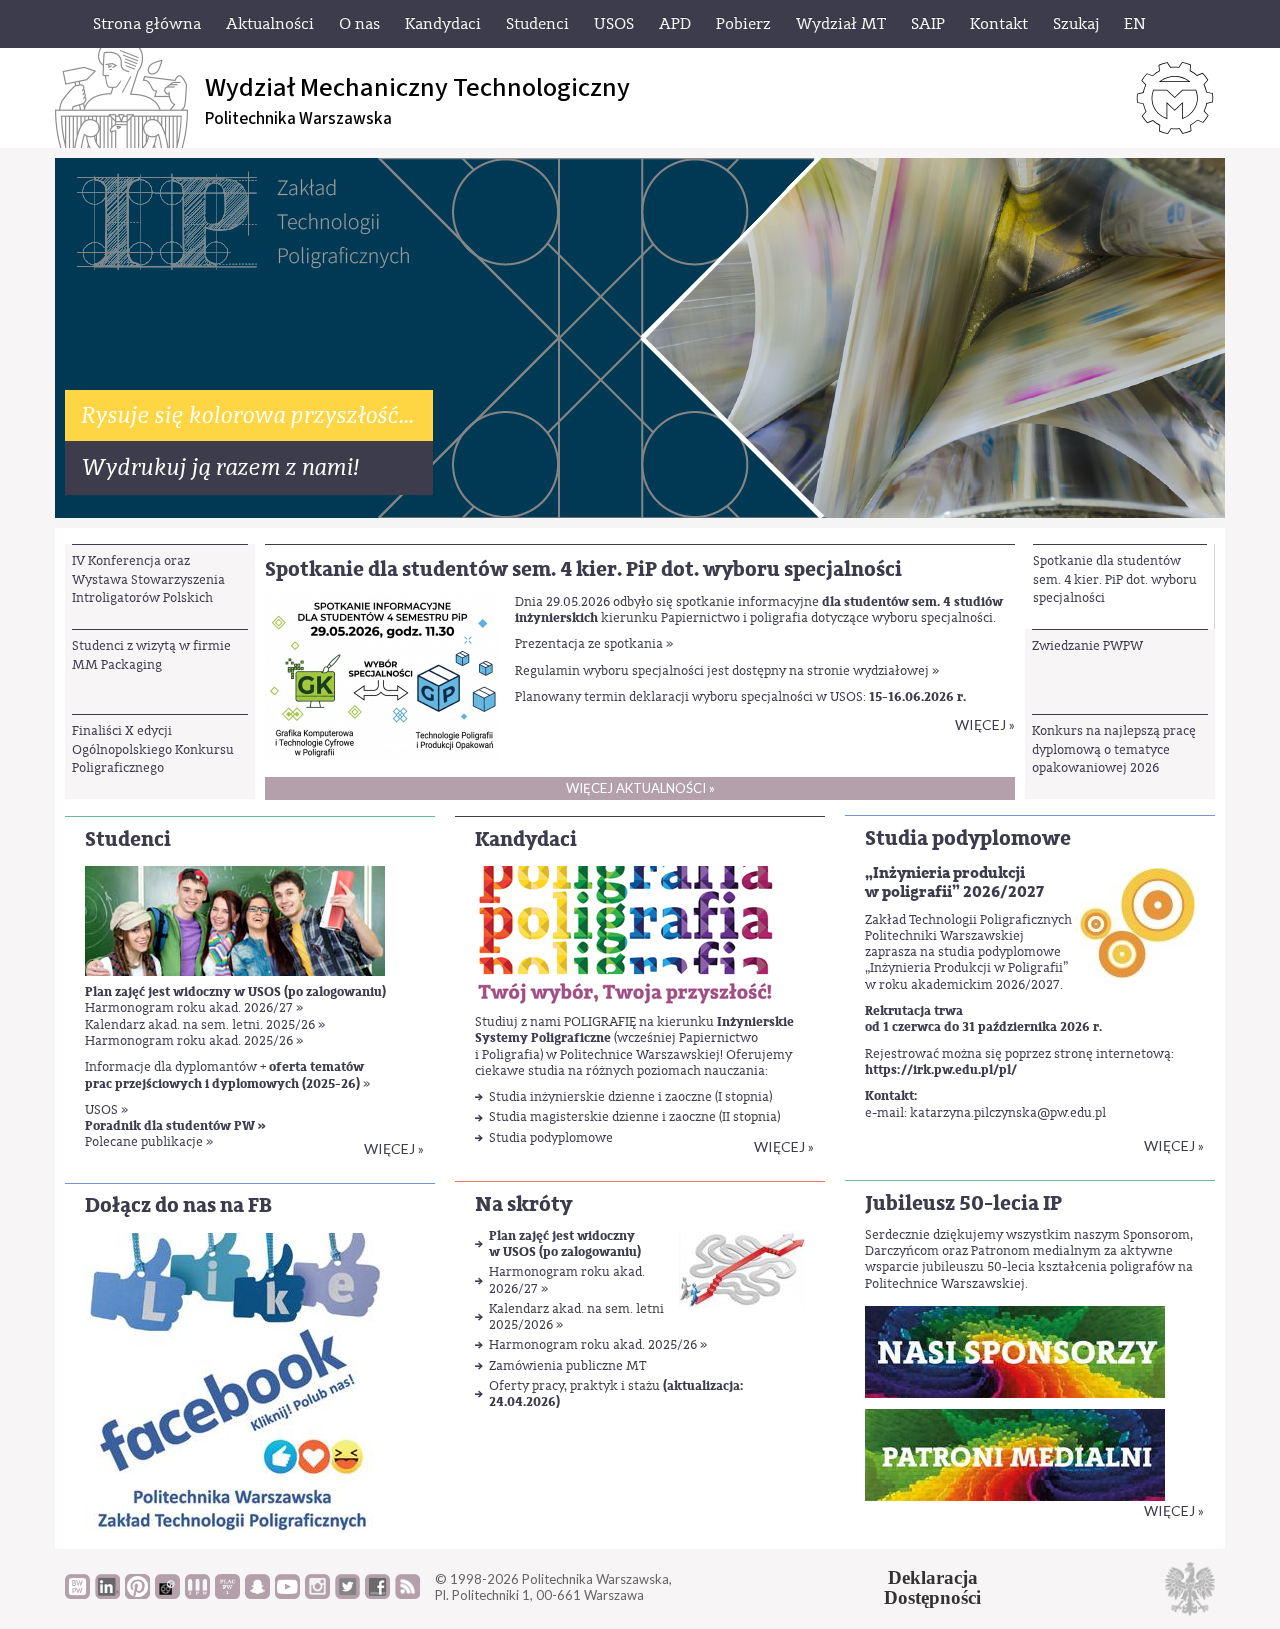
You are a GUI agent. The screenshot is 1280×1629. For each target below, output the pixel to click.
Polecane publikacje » (149, 1141)
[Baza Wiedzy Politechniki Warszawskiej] (77, 1594)
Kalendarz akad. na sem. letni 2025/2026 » (576, 1316)
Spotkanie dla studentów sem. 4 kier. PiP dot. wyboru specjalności (1115, 579)
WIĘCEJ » (1174, 1510)
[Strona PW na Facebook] (377, 1594)
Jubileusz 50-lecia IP (963, 1203)
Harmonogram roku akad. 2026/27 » (194, 1007)
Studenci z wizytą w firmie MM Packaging (151, 654)
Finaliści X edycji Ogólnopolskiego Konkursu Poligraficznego (153, 749)
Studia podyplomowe (551, 1137)
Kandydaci (526, 839)
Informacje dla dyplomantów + (224, 1066)
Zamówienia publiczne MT (567, 1365)
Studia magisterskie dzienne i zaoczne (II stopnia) (634, 1116)
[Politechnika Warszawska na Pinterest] (137, 1594)
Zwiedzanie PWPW (1087, 645)
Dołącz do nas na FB (178, 1205)
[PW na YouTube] (287, 1594)
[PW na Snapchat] (257, 1594)
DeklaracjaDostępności (932, 1588)
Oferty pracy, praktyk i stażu (616, 1393)
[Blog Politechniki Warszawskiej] (227, 1594)
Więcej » (985, 724)
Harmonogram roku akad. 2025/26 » (194, 1040)
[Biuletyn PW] (197, 1594)
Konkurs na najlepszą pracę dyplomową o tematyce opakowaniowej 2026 (1114, 749)
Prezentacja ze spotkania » (594, 643)
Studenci (128, 839)
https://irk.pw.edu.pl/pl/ (941, 1070)
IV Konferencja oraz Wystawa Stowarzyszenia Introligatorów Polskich (148, 579)
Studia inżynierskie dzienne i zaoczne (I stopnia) (630, 1096)
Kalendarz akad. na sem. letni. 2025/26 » (205, 1024)
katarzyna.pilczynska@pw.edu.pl (1008, 1112)
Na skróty (523, 1204)
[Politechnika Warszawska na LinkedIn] (107, 1594)
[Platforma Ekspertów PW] (167, 1594)
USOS (103, 1109)
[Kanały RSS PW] (407, 1594)
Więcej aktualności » (640, 788)
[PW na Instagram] (317, 1594)
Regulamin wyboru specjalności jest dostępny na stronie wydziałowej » (727, 670)
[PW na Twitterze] (347, 1594)
